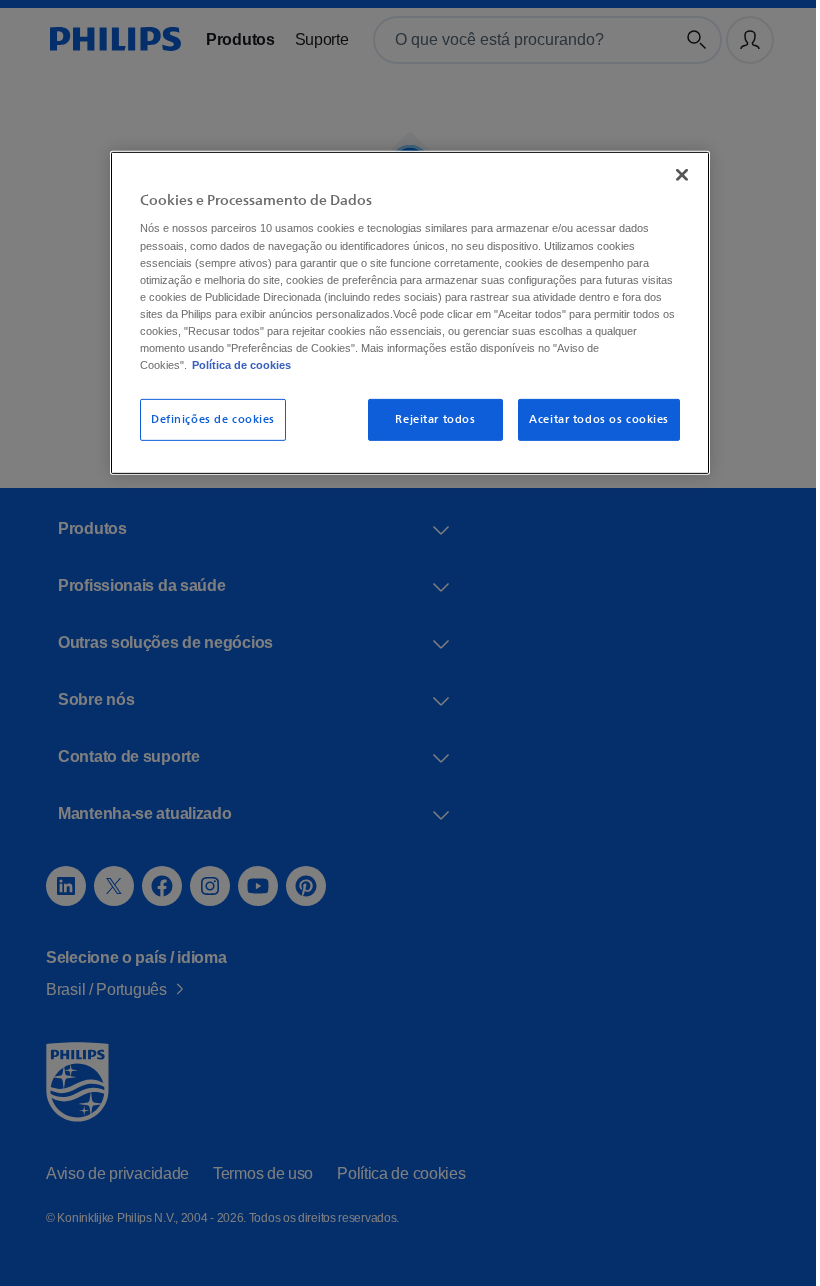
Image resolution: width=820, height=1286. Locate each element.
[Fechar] (675, 174)
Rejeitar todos (429, 418)
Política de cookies (233, 364)
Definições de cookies (206, 418)
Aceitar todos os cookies (592, 418)
